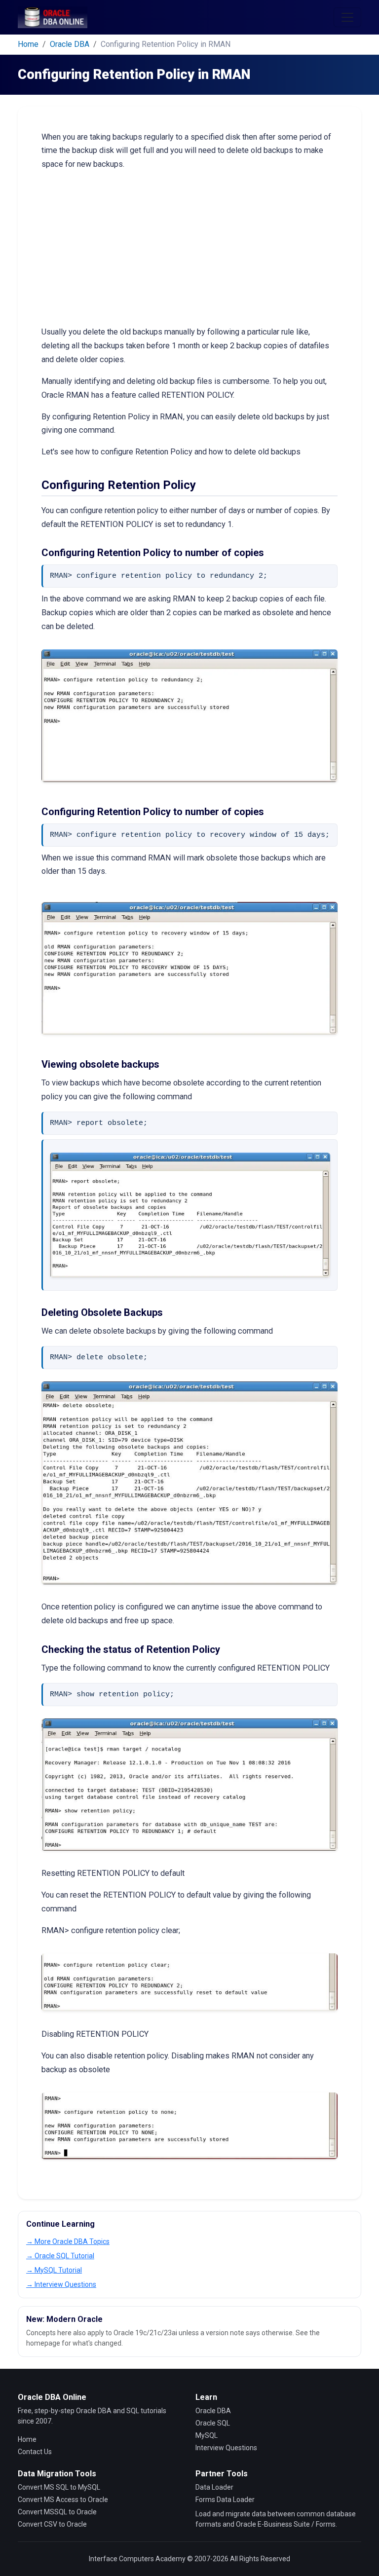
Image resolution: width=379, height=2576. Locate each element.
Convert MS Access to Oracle (63, 2500)
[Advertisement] (189, 248)
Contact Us (35, 2452)
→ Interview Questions (61, 2284)
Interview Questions (226, 2448)
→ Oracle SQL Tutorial (60, 2256)
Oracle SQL (213, 2423)
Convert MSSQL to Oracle (57, 2512)
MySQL (207, 2435)
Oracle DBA (70, 44)
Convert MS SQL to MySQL (59, 2487)
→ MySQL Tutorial (54, 2270)
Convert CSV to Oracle (52, 2524)
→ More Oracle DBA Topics (68, 2241)
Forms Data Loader (225, 2500)
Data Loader (214, 2487)
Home (28, 44)
